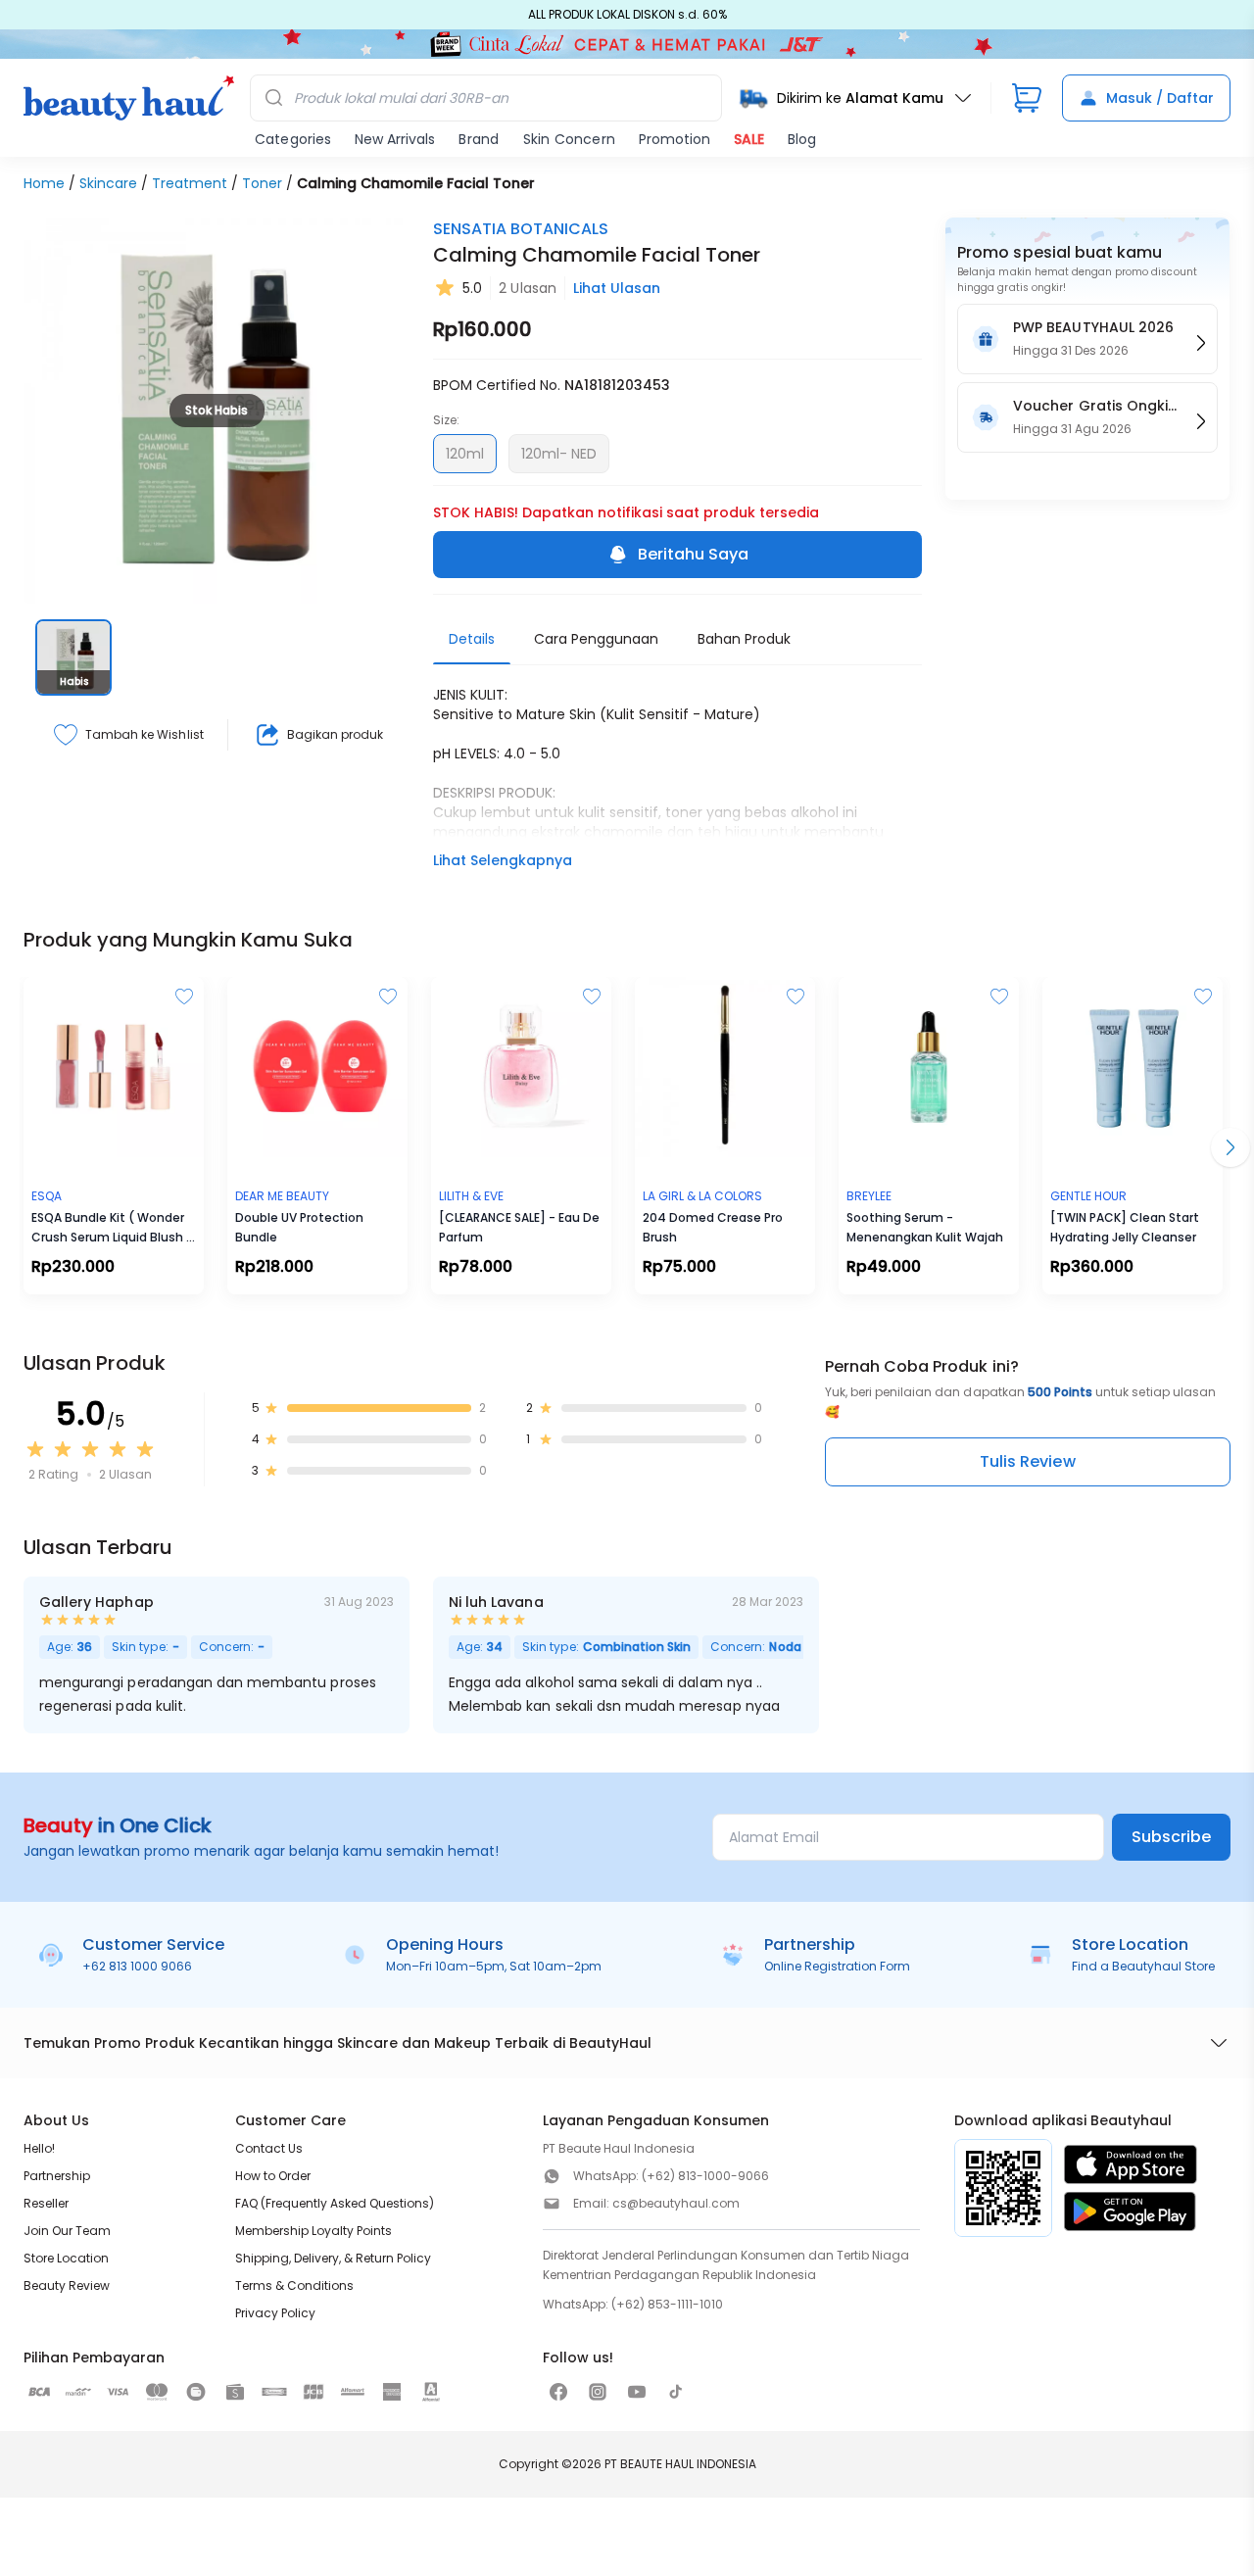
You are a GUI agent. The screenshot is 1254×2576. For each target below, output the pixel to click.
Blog (802, 139)
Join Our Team (67, 2231)
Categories (293, 139)
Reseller (46, 2203)
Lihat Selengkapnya (503, 860)
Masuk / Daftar (1160, 98)
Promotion (675, 139)
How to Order (273, 2176)
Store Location (66, 2258)
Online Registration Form (837, 1966)
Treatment (190, 183)
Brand (479, 139)
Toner (262, 183)
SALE (749, 139)
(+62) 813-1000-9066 (705, 2176)
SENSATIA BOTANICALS (521, 229)
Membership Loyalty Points (313, 2231)
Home (44, 183)
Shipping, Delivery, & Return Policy (333, 2258)
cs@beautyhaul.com (676, 2203)
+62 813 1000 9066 (137, 1966)
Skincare (108, 183)
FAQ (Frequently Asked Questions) (335, 2203)
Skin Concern (569, 139)
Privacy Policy (275, 2313)
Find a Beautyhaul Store (1143, 1966)
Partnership (57, 2176)
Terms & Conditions (294, 2285)
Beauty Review (67, 2285)
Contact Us (269, 2148)
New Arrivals (395, 139)
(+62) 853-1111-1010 (667, 2304)
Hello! (39, 2148)
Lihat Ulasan (617, 288)
